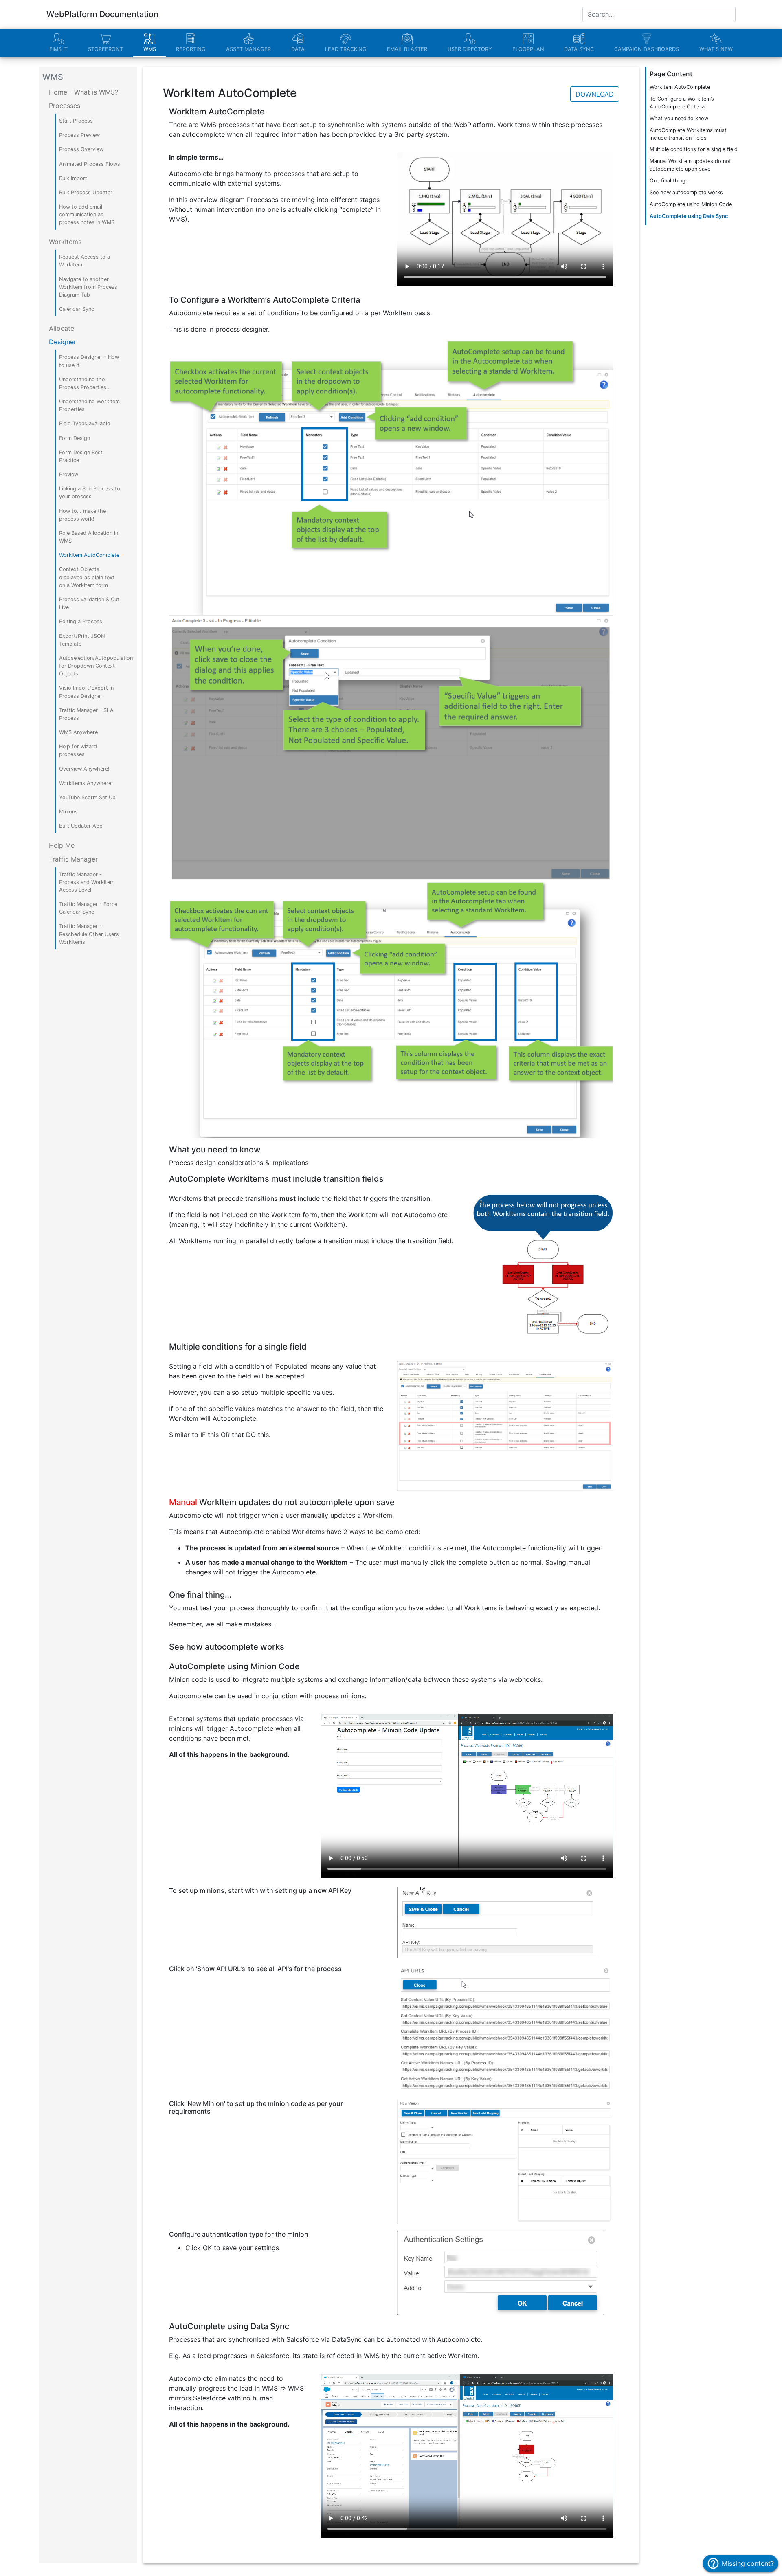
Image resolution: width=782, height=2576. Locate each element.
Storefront (105, 49)
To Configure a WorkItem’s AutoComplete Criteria (682, 103)
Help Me (62, 845)
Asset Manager (248, 49)
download (595, 94)
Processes (65, 106)
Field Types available (85, 423)
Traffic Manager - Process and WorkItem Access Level (87, 882)
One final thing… (670, 181)
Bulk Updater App (81, 826)
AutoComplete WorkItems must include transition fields (688, 134)
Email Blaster (407, 49)
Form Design (75, 438)
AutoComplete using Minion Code (691, 204)
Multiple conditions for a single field (694, 149)
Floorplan (528, 49)
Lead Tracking (346, 49)
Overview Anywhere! (84, 769)
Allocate (62, 328)
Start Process (76, 121)
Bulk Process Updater (86, 192)
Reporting (191, 49)
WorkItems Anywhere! (86, 783)
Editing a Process (81, 621)
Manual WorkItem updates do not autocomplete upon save (690, 165)
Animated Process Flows (90, 164)
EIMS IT (58, 49)
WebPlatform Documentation (102, 14)
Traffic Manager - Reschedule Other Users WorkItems (89, 934)
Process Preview (79, 135)
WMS (150, 49)
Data (298, 49)
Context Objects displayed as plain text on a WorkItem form (87, 577)
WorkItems (65, 242)
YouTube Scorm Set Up (87, 797)
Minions (68, 812)
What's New (716, 49)
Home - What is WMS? (83, 92)
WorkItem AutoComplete (89, 555)
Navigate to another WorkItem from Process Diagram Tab (88, 287)
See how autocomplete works (686, 192)
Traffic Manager (73, 859)
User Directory (470, 49)
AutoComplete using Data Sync (689, 216)
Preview (69, 474)
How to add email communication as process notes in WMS (87, 214)
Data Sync (579, 49)
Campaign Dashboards (647, 49)
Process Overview (81, 149)
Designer (63, 342)
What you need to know (679, 118)
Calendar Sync (77, 309)
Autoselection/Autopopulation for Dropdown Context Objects (96, 666)
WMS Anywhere (78, 732)
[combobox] (659, 14)
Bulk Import (73, 178)
